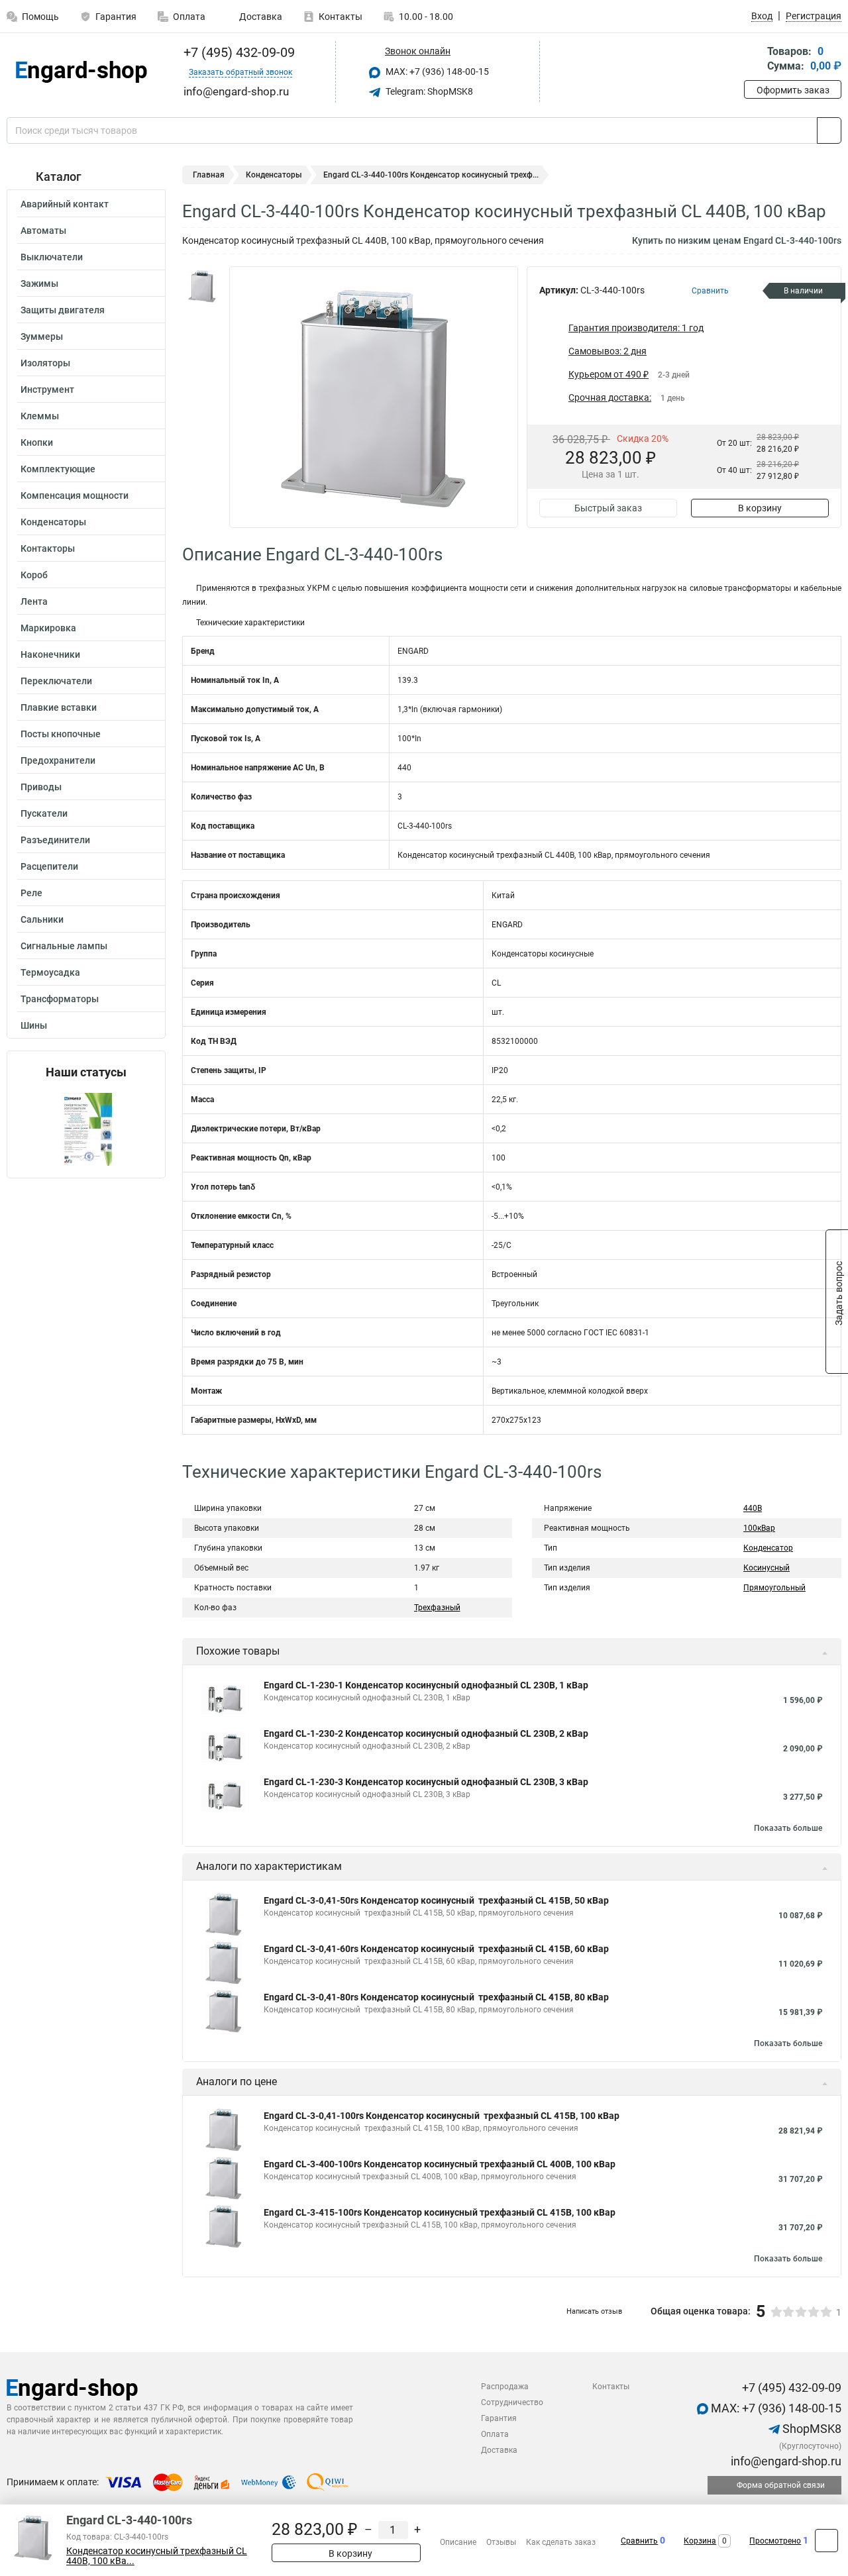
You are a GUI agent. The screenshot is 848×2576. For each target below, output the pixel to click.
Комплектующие (58, 469)
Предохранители (58, 760)
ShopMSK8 (811, 2429)
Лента (34, 601)
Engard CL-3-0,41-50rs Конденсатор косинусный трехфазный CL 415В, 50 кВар (436, 1900)
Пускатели (44, 813)
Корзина (700, 2541)
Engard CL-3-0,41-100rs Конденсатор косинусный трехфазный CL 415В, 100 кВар (442, 2116)
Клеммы (40, 416)
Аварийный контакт (65, 204)
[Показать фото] (202, 286)
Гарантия (116, 17)
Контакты (341, 17)
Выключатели (52, 257)
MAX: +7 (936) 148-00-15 (436, 72)
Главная (209, 175)
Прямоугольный (774, 1588)
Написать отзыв (594, 2311)
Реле (31, 893)
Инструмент (47, 389)
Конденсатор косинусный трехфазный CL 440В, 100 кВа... (157, 2556)
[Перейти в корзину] (753, 60)
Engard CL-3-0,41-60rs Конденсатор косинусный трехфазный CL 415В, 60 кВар (436, 1949)
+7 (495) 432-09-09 (238, 52)
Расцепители (49, 866)
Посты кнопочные (61, 734)
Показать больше (788, 1828)
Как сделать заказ (561, 2542)
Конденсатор (768, 1548)
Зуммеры (42, 336)
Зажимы (39, 283)
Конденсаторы (53, 522)
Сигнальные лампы (64, 946)
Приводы (41, 787)
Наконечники (50, 654)
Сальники (42, 919)
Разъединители (55, 840)
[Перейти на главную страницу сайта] (81, 72)
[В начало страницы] (826, 2541)
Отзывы (501, 2542)
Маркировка (48, 628)
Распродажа (505, 2387)
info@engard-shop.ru (785, 2461)
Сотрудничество (512, 2402)
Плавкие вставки (59, 707)
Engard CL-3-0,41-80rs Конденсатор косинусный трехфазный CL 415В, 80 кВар (436, 1997)
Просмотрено (775, 2541)
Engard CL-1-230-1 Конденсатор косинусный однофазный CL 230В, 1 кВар (426, 1685)
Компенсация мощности (75, 495)
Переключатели (56, 681)
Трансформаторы (60, 999)
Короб (34, 575)
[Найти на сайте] (829, 130)
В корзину (760, 508)
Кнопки (37, 442)
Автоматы (43, 231)
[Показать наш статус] (86, 1128)
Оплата (189, 17)
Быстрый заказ (608, 508)
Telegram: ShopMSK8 (428, 91)
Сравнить (639, 2541)
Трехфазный (437, 1608)
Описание (458, 2542)
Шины (34, 1025)
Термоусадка (50, 972)
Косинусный (767, 1568)
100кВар (759, 1528)
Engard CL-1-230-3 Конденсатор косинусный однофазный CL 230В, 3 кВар (426, 1782)
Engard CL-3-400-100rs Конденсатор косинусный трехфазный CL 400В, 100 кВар (440, 2164)
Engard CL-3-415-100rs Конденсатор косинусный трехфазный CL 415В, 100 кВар (440, 2212)
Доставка (260, 17)
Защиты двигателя (63, 310)
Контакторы (48, 548)
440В (753, 1508)
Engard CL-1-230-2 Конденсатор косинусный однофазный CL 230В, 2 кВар (426, 1733)
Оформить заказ (793, 90)
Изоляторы (45, 363)
